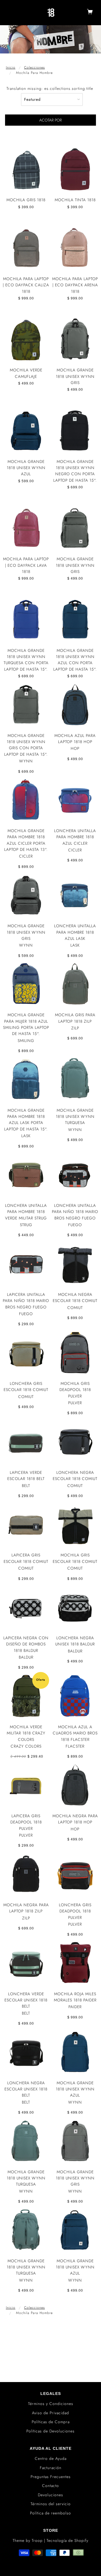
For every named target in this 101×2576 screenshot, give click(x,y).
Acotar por (50, 120)
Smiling (26, 1041)
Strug (26, 1225)
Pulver (75, 1403)
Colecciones (35, 67)
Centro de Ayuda (51, 2458)
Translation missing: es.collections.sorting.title (50, 88)
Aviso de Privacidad (50, 2413)
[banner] (51, 13)
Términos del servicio (51, 2504)
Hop (75, 748)
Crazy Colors (26, 1746)
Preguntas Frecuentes (51, 2477)
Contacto (50, 2486)
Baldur (26, 1657)
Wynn (26, 761)
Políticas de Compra (51, 2422)
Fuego (75, 1225)
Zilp (75, 1028)
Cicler (26, 856)
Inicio (11, 67)
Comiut (75, 1308)
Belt (26, 1486)
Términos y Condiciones (51, 2404)
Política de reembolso (50, 2513)
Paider (75, 2007)
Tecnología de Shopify (67, 2540)
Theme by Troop (28, 2540)
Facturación (51, 2468)
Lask (75, 945)
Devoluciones (50, 2495)
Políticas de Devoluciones (50, 2431)
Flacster (75, 1746)
